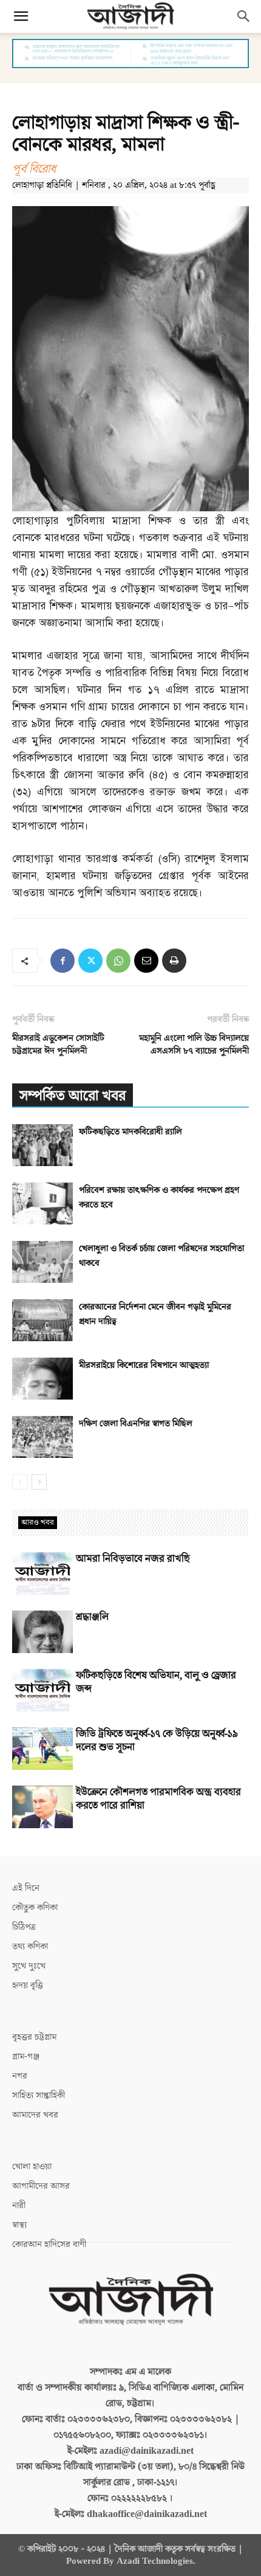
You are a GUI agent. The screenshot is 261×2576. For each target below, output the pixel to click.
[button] (21, 16)
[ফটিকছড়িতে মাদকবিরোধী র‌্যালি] (42, 1145)
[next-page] (39, 1482)
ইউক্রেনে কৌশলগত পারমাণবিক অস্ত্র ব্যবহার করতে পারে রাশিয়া (158, 1799)
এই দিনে (26, 1888)
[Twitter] (90, 961)
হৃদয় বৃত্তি (28, 1985)
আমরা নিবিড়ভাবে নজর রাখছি (133, 1559)
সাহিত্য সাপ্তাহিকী (39, 2095)
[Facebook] (63, 961)
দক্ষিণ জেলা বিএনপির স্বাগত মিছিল (136, 1424)
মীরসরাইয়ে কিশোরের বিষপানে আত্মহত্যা (144, 1365)
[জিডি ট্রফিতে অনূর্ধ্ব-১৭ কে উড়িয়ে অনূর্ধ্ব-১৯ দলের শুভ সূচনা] (42, 1749)
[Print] (174, 961)
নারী (19, 2205)
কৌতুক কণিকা (35, 1908)
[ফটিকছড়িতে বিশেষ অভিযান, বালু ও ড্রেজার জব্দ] (42, 1690)
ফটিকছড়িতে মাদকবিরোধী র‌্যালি (130, 1132)
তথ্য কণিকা (30, 1946)
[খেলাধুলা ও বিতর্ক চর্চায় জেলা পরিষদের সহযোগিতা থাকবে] (42, 1262)
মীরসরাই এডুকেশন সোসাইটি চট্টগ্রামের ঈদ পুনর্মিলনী (58, 1045)
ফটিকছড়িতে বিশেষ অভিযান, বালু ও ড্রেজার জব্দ (156, 1682)
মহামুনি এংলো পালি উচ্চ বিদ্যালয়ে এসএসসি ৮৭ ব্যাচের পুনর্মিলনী (194, 1045)
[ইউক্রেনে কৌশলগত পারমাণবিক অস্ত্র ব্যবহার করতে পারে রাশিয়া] (42, 1807)
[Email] (146, 961)
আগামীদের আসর (41, 2186)
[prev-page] (20, 1482)
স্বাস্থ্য (19, 2225)
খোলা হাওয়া (32, 2167)
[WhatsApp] (118, 961)
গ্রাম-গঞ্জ (26, 2056)
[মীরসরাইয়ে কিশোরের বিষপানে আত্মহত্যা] (42, 1379)
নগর (20, 2076)
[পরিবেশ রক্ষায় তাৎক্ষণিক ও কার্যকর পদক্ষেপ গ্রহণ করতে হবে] (42, 1203)
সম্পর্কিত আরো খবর (73, 1096)
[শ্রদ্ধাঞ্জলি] (42, 1632)
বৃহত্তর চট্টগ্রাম (34, 2037)
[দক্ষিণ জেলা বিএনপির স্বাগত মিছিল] (42, 1437)
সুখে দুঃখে (29, 1966)
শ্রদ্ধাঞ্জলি (92, 1617)
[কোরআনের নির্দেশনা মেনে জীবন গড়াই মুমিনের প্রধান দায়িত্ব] (42, 1320)
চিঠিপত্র (24, 1927)
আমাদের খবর (35, 2115)
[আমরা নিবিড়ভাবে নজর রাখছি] (42, 1573)
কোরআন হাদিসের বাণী (49, 2244)
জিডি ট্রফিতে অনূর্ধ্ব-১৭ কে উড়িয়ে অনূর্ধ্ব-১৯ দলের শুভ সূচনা (157, 1741)
